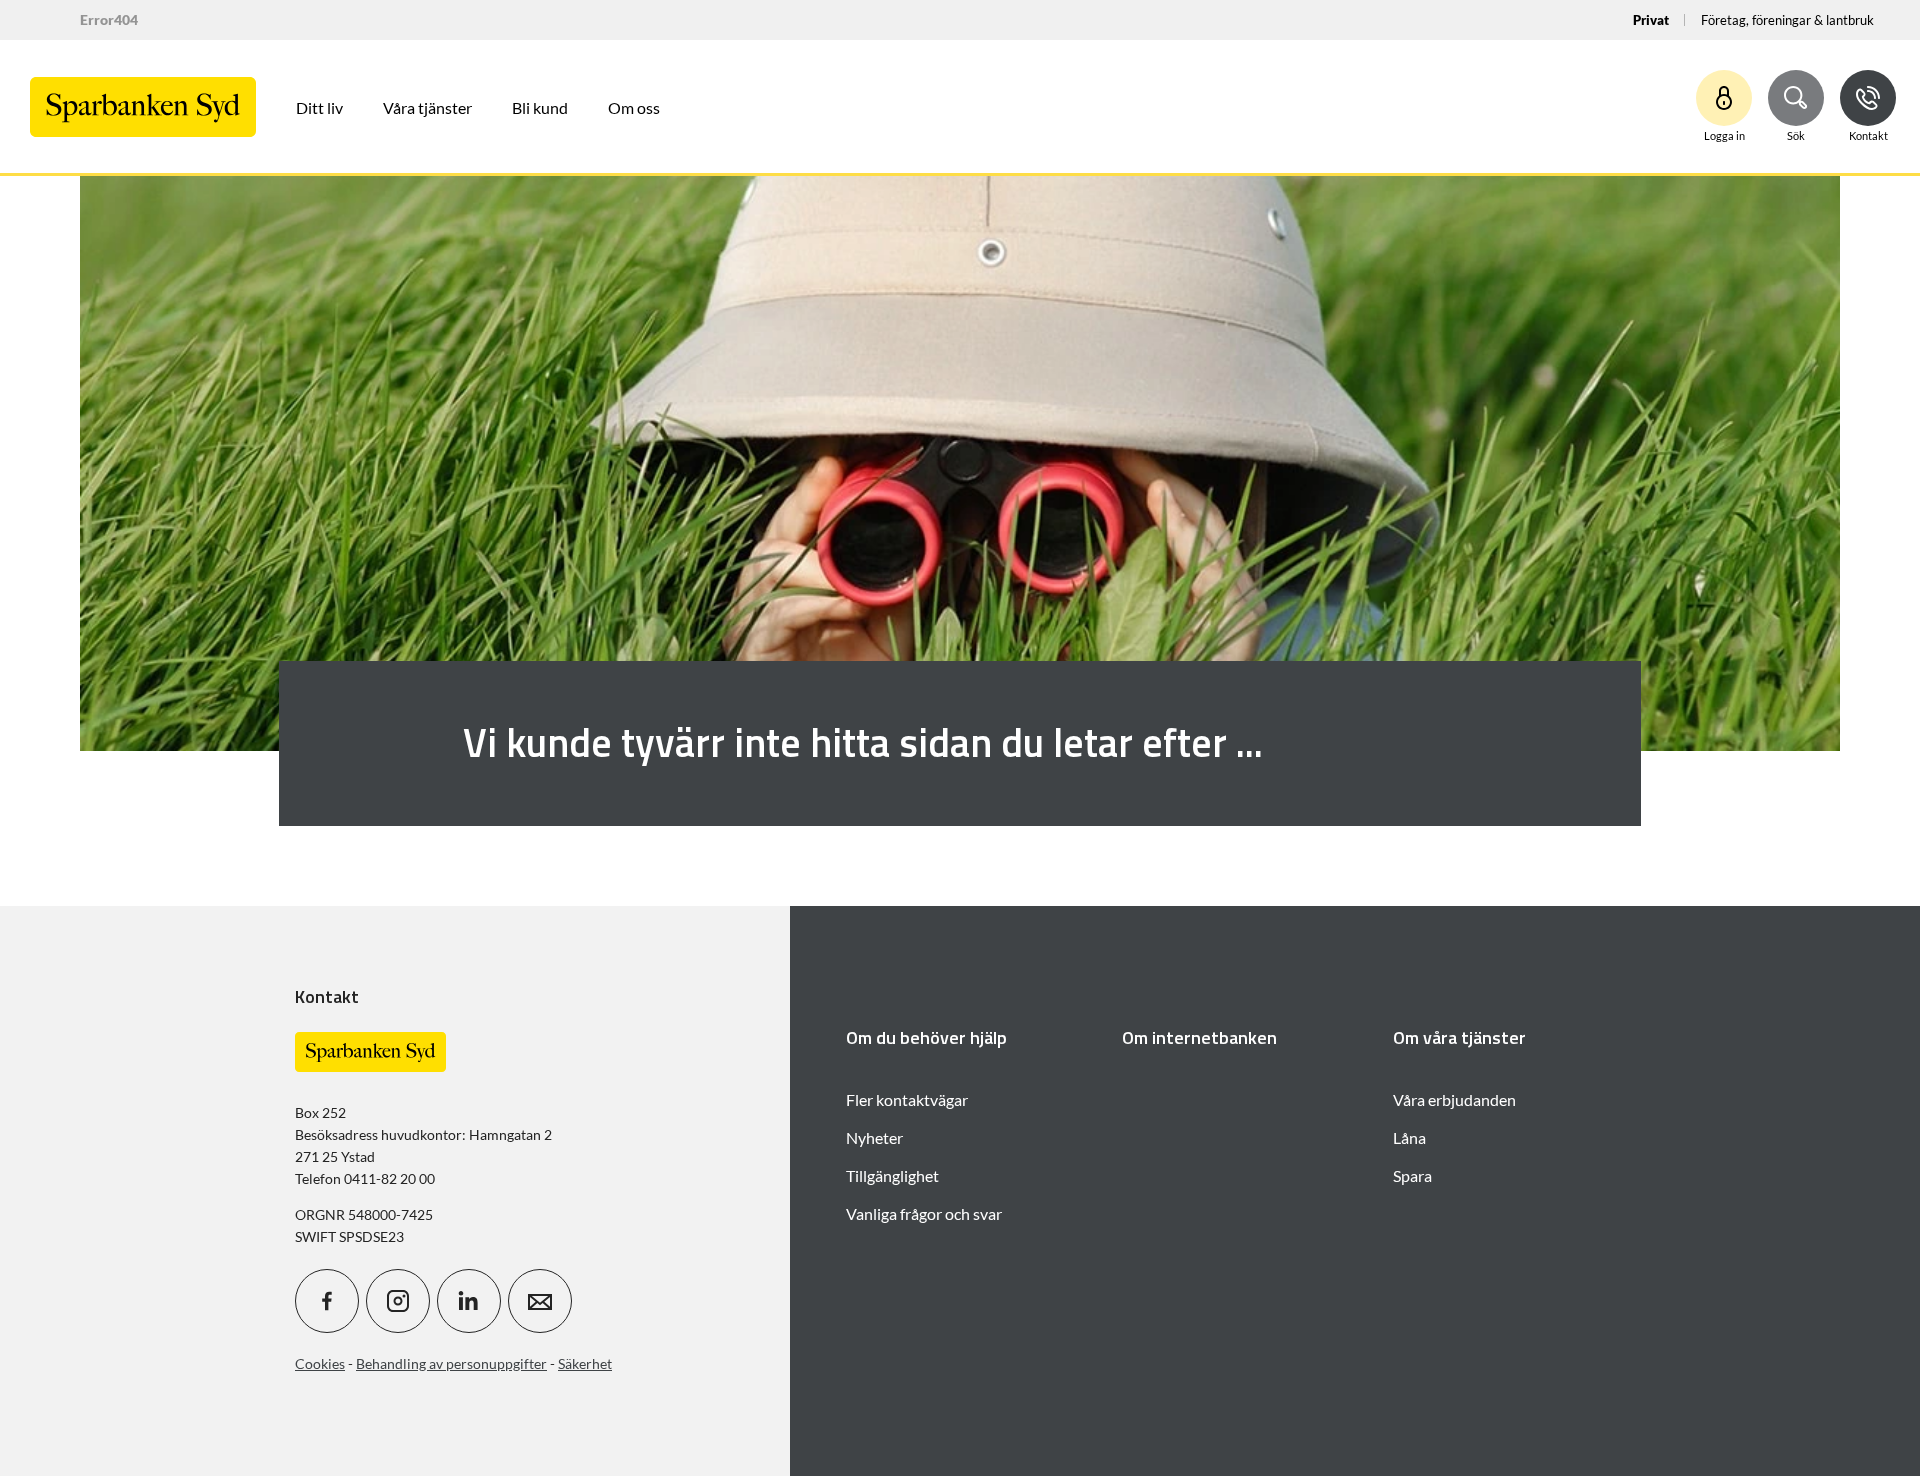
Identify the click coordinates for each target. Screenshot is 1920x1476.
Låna (1409, 1137)
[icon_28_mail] (540, 1301)
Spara (1412, 1175)
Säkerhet (585, 1363)
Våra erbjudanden (1454, 1099)
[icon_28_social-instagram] (398, 1301)
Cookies (320, 1363)
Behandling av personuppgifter (451, 1363)
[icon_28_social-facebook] (327, 1301)
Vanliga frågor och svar (924, 1213)
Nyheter (874, 1137)
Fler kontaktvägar (907, 1099)
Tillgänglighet (892, 1175)
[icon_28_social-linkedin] (469, 1301)
